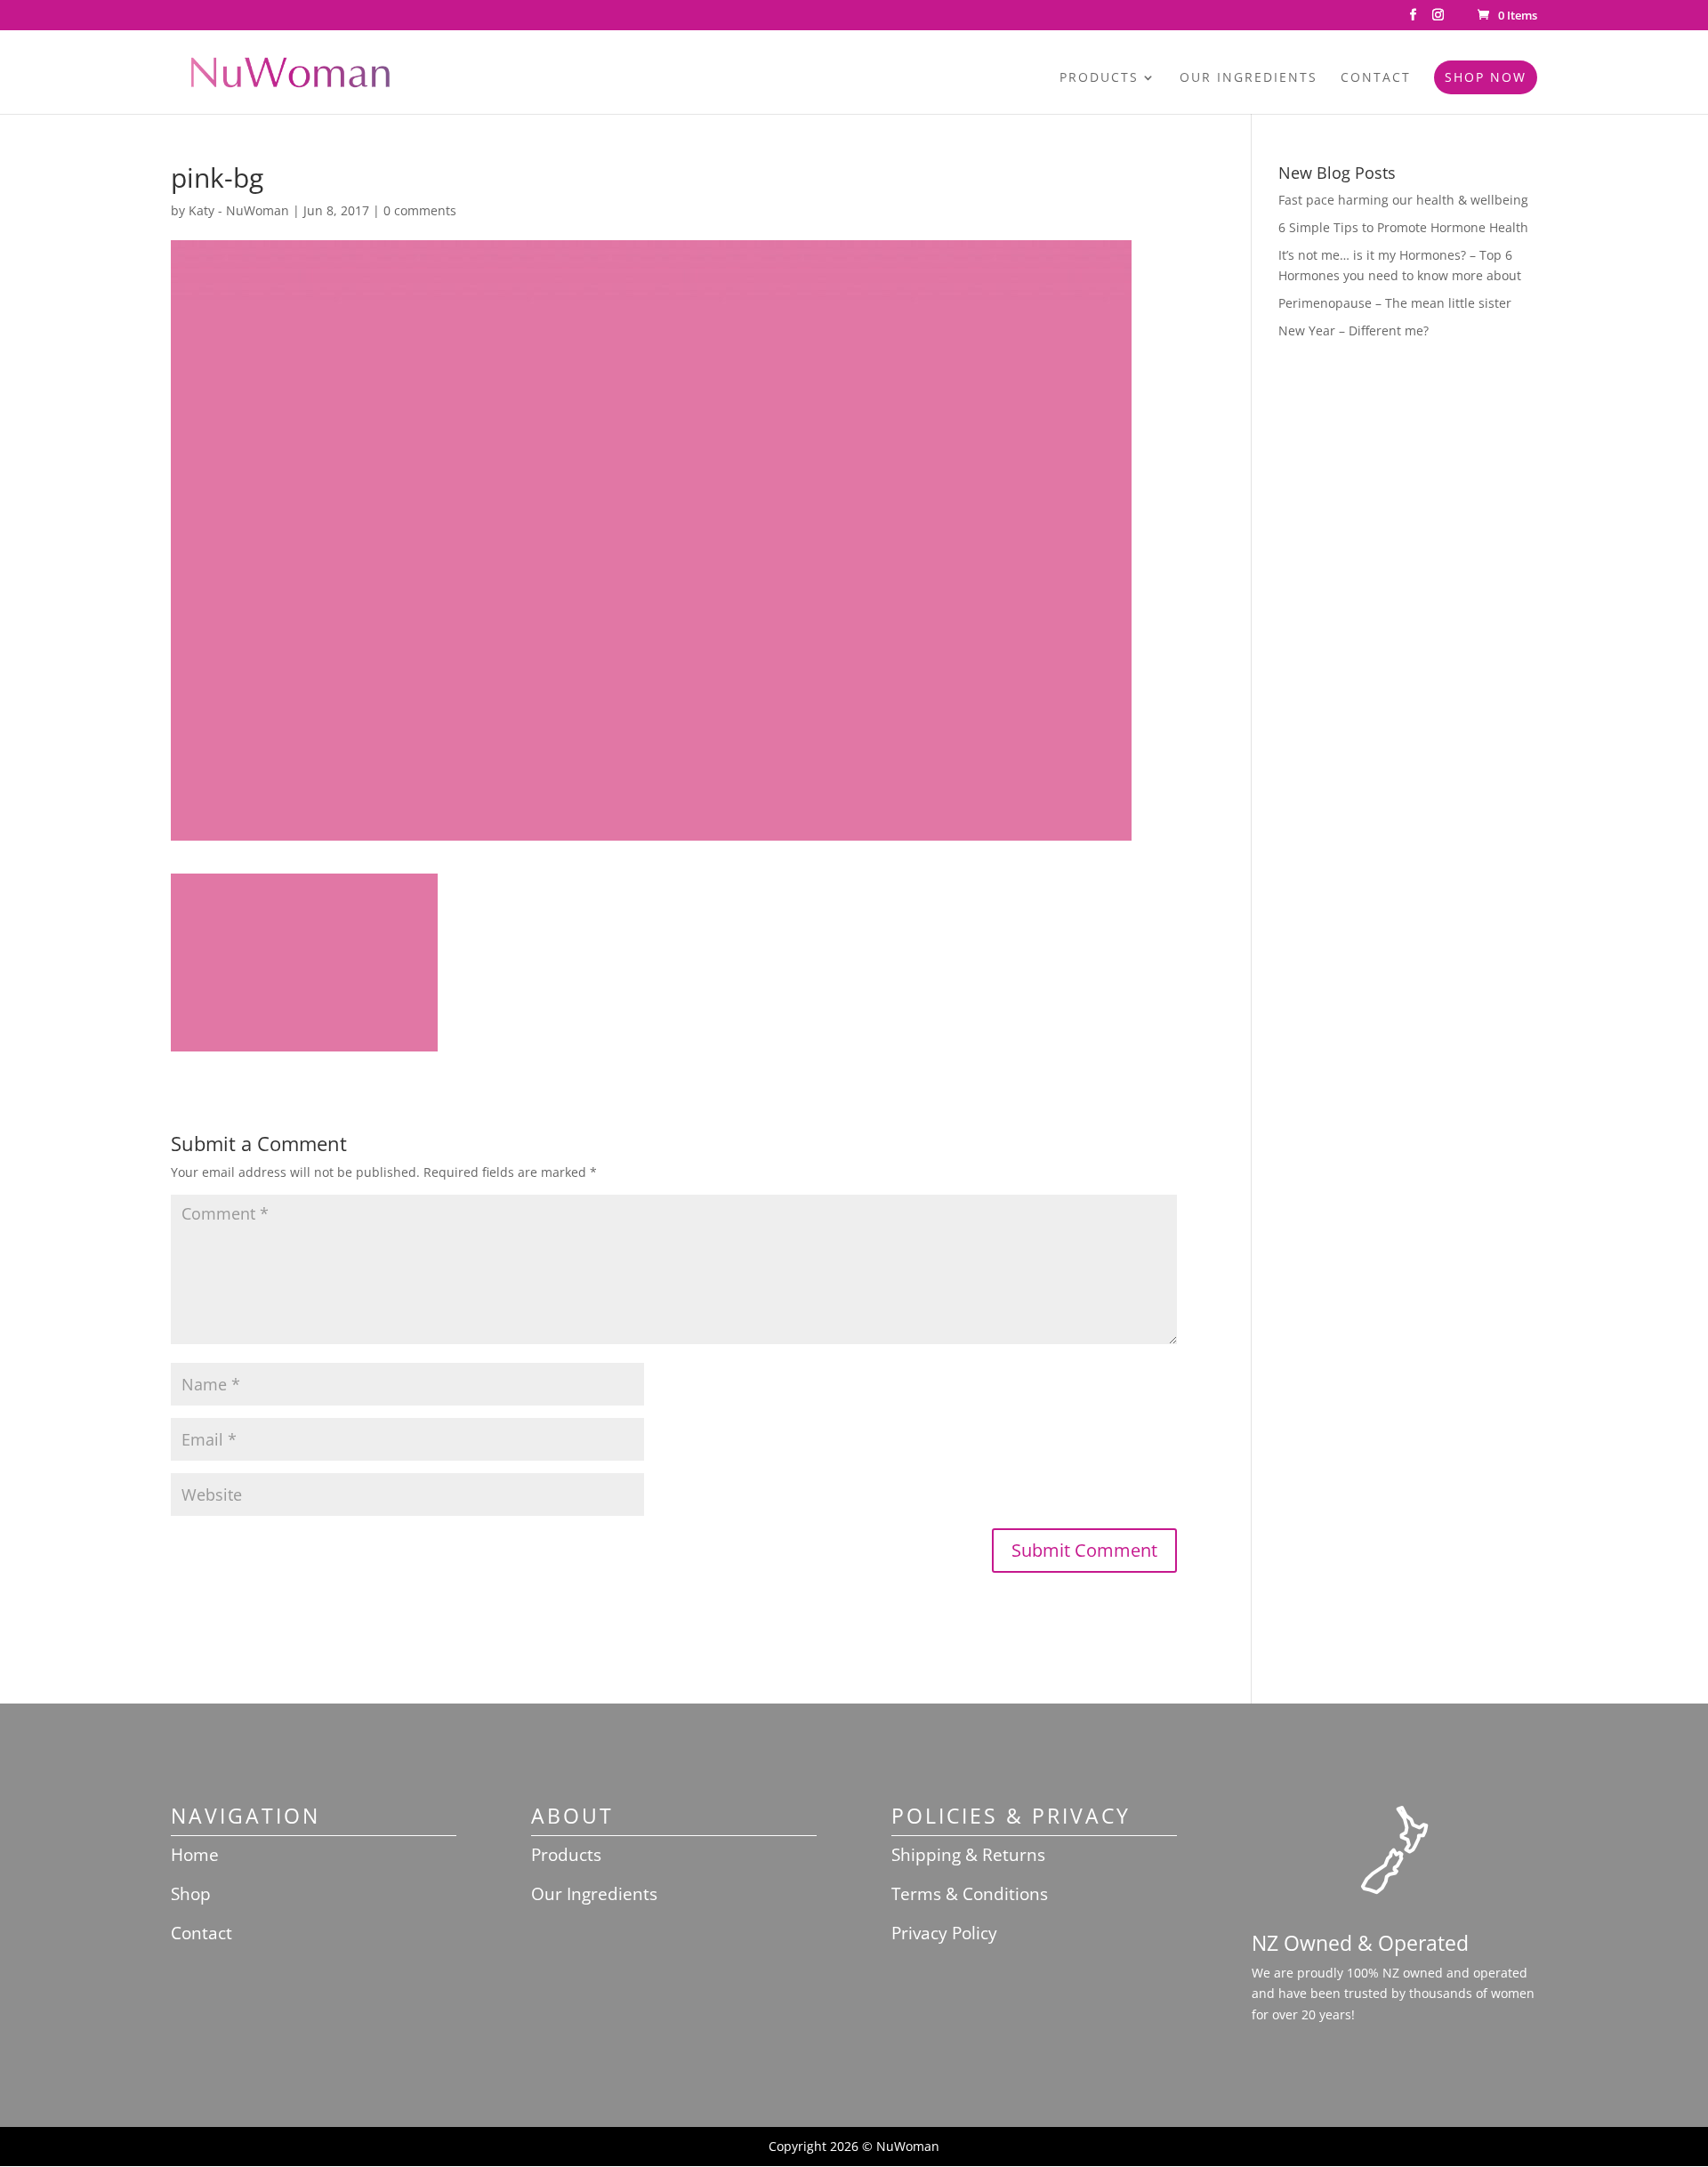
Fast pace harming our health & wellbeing (1403, 200)
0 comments (420, 210)
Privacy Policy (944, 1933)
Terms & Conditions (970, 1894)
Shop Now (1486, 77)
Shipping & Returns (968, 1855)
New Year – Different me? (1354, 330)
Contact (1376, 78)
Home (195, 1855)
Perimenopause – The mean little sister (1395, 303)
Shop (191, 1894)
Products (1099, 78)
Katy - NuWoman (239, 210)
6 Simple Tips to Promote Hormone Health (1403, 227)
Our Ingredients (1249, 78)
